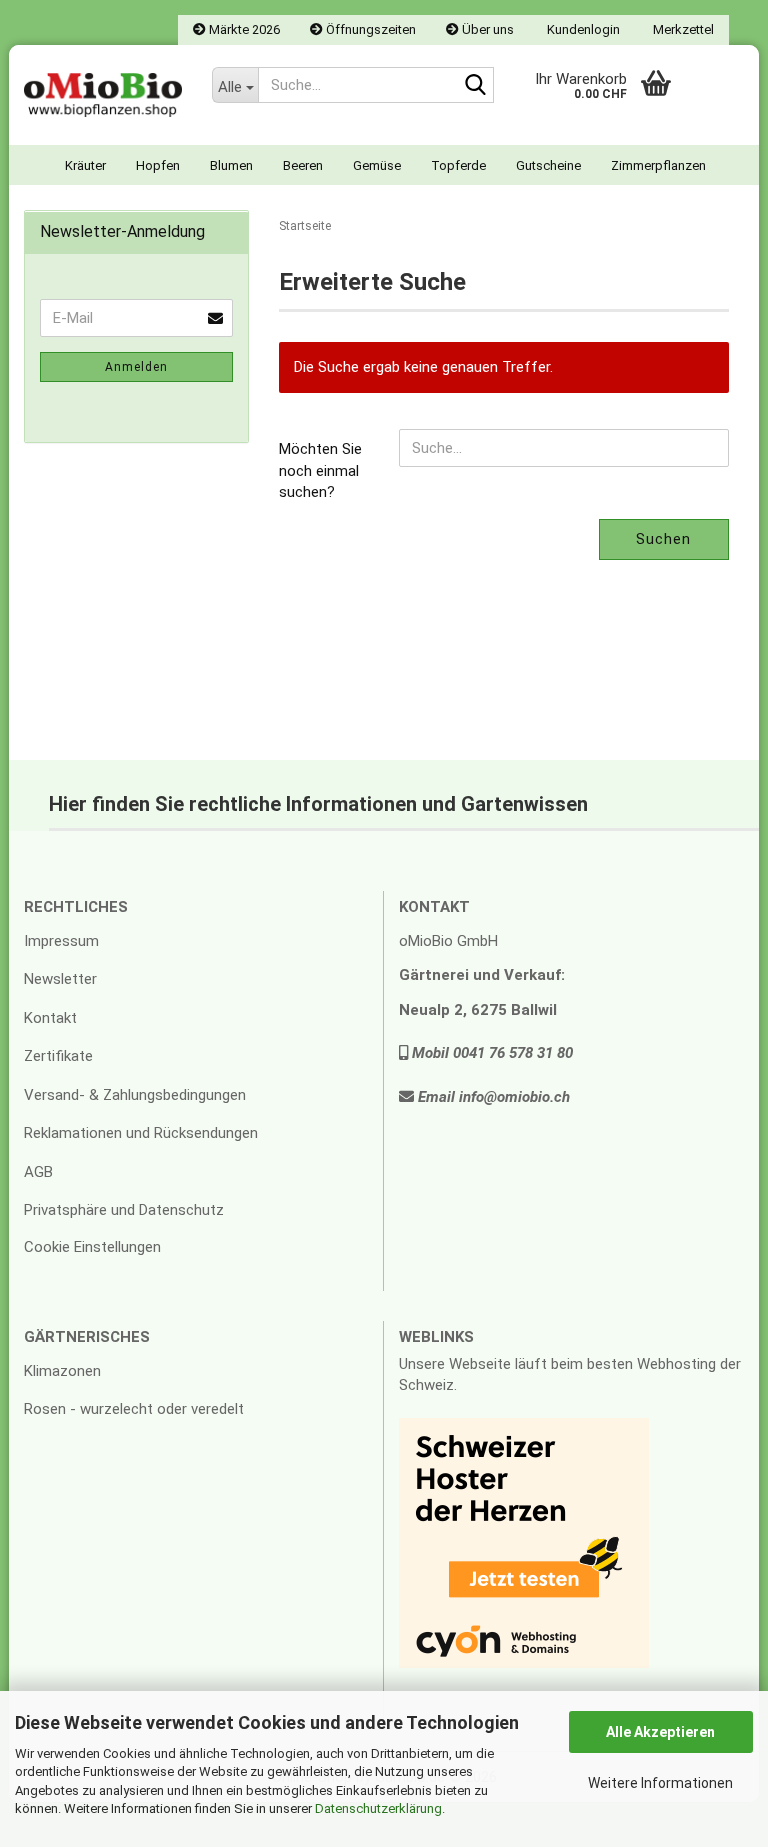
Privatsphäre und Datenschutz (124, 1210)
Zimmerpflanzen (658, 165)
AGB (38, 1172)
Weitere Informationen (660, 1783)
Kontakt (50, 1018)
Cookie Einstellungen (92, 1247)
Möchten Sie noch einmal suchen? (320, 470)
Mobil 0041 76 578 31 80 (490, 1053)
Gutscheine (548, 165)
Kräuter (85, 165)
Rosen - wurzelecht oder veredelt (134, 1409)
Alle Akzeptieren (660, 1732)
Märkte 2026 (243, 29)
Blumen (231, 165)
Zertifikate (58, 1056)
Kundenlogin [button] (582, 29)
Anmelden (136, 367)
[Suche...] (475, 86)
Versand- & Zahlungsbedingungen (135, 1095)
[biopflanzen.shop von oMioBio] (103, 95)
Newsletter (60, 979)
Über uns (486, 29)
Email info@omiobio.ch (492, 1097)
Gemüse (377, 165)
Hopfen (158, 165)
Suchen (663, 539)
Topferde (458, 165)
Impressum (61, 941)
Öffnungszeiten (369, 29)
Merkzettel (682, 29)
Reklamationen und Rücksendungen (141, 1133)
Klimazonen (62, 1371)
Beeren (303, 165)
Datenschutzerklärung (378, 1808)
